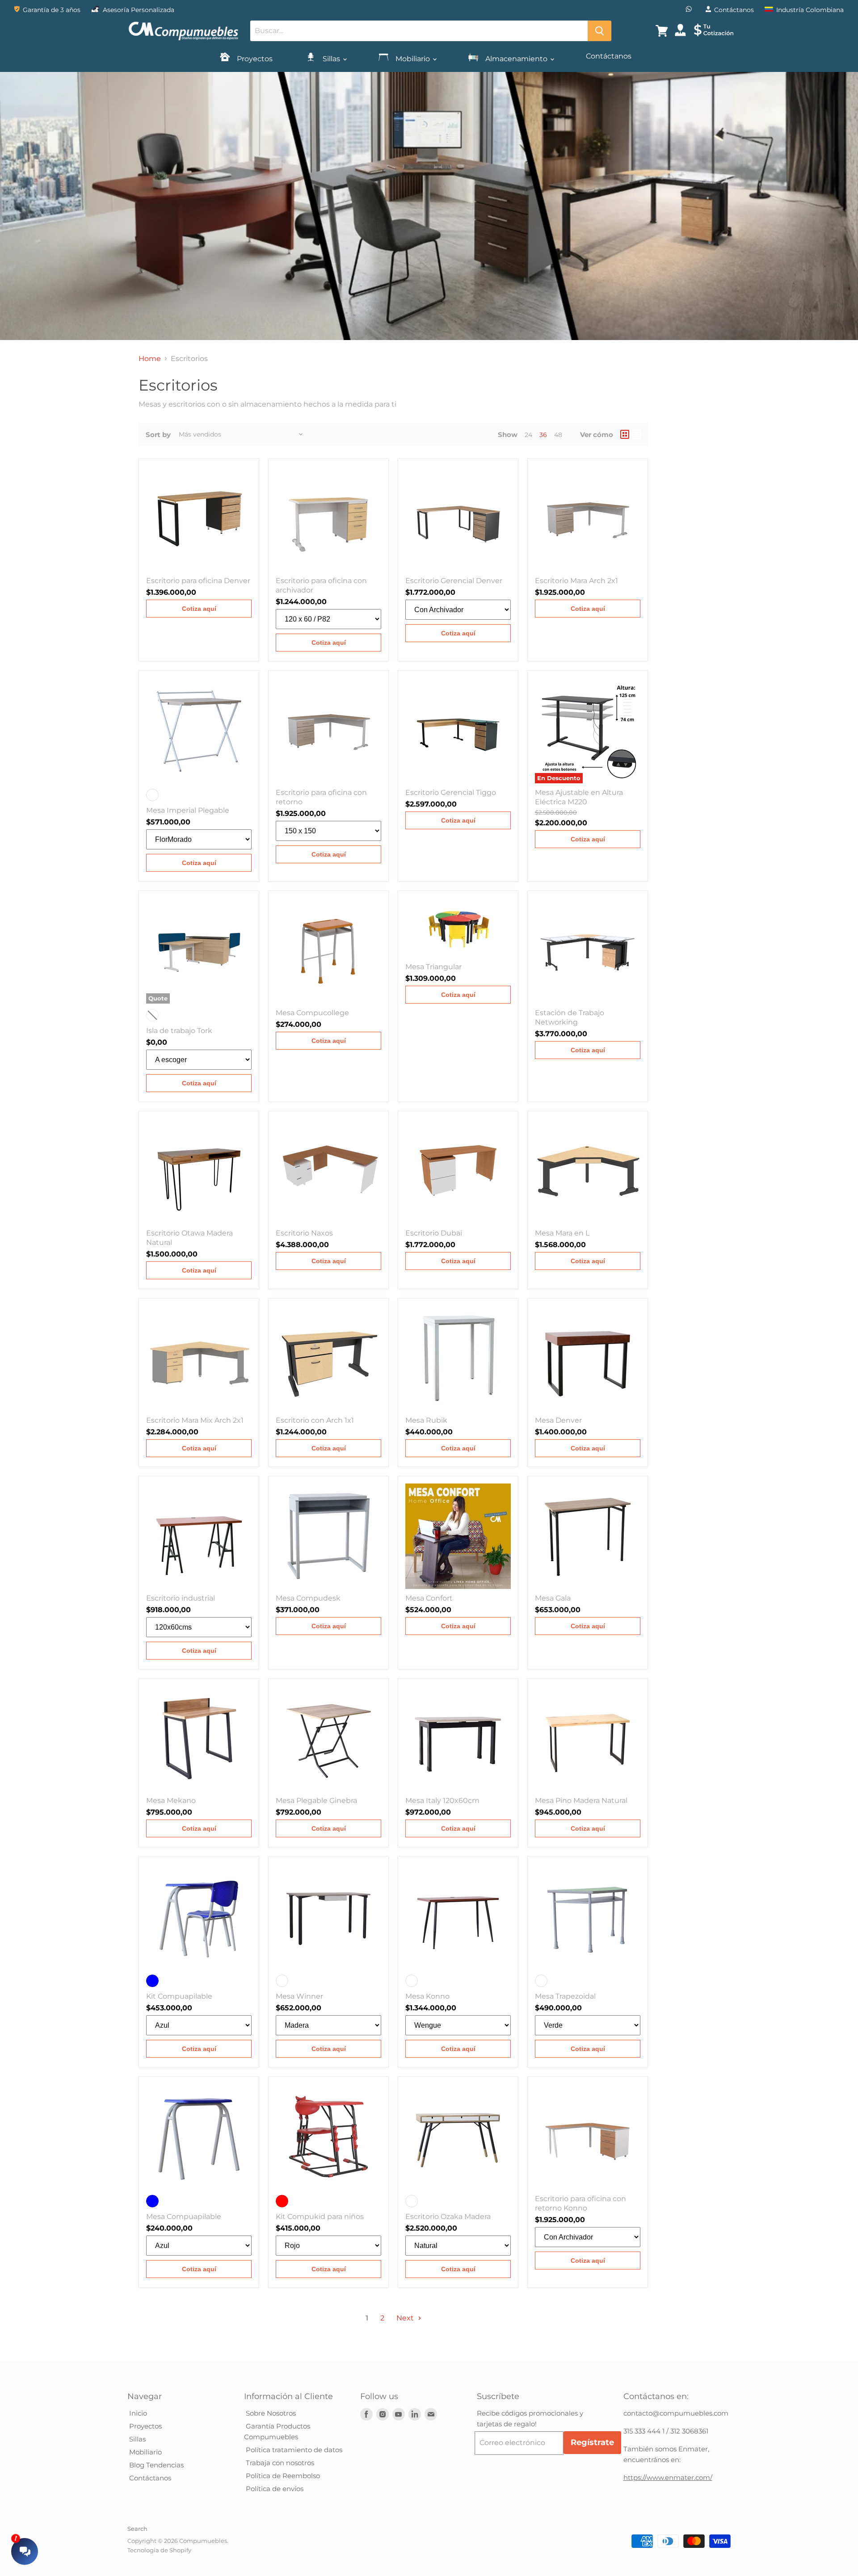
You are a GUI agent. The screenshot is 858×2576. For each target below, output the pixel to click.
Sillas (331, 59)
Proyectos (254, 59)
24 (528, 435)
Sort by (158, 435)
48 (558, 435)
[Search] (599, 31)
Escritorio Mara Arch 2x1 (576, 581)
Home (150, 359)
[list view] (636, 434)
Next (406, 2318)
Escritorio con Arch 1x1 (315, 1420)
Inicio (137, 2413)
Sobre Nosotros (270, 2413)
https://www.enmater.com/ (668, 2477)
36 (543, 435)
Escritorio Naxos (304, 1233)
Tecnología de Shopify (159, 2550)
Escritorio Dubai (434, 1233)
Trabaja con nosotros (279, 2463)
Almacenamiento (516, 59)
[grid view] (625, 434)
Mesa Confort (429, 1598)
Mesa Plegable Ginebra (316, 1801)
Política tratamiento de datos (293, 2450)
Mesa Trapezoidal (565, 1996)
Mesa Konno (427, 1996)
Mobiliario (413, 59)
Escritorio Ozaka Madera (448, 2217)
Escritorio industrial (181, 1598)
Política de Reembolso (282, 2476)
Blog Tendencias (156, 2465)
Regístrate (592, 2442)
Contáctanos (609, 56)
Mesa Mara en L (562, 1233)
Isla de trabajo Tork (179, 1031)
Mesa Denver (558, 1420)
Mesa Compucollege (312, 1013)
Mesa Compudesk (308, 1598)
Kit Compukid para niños (320, 2217)
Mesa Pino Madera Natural (581, 1801)
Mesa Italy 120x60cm (442, 1801)
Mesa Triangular (433, 967)
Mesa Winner (299, 1996)
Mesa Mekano (171, 1801)
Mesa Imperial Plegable (188, 810)
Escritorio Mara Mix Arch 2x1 (195, 1420)
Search (137, 2529)
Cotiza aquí (199, 609)
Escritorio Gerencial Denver (454, 581)
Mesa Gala (553, 1598)
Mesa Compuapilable (184, 2217)
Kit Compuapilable (179, 1996)
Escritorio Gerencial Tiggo (451, 792)
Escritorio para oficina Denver (198, 581)
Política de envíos (274, 2489)
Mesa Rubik (426, 1420)
